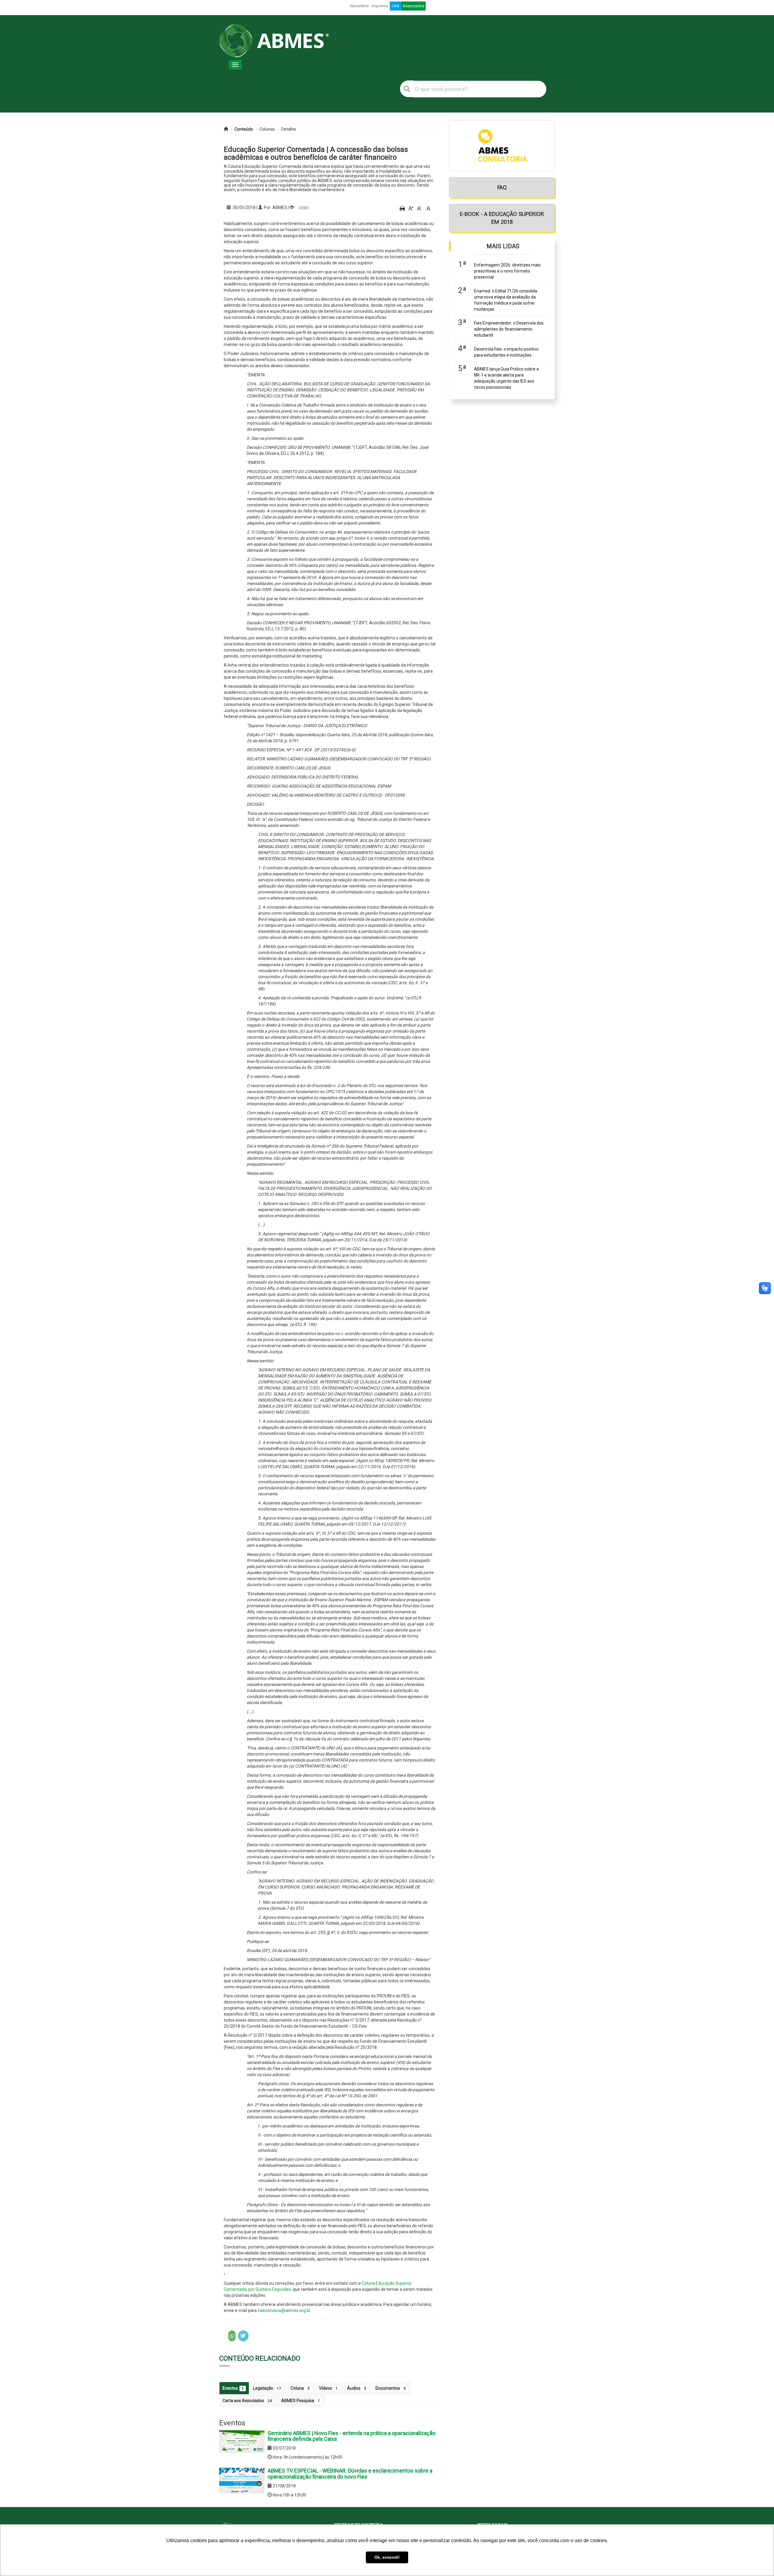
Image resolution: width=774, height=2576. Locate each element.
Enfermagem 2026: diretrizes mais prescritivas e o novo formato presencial (507, 271)
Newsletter (359, 6)
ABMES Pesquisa (301, 2401)
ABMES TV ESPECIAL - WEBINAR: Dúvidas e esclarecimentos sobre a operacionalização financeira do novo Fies (350, 2474)
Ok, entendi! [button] (387, 2557)
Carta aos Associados (247, 2401)
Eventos (233, 2388)
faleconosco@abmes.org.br (284, 2310)
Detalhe (289, 129)
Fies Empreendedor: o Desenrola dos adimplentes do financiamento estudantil (509, 329)
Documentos (391, 2388)
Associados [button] (413, 6)
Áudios (357, 2388)
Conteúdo (244, 129)
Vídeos (328, 2388)
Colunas (267, 129)
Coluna (300, 2388)
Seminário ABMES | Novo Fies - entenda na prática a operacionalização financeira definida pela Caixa (351, 2436)
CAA (395, 6)
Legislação (267, 2388)
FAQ (502, 187)
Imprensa (380, 6)
